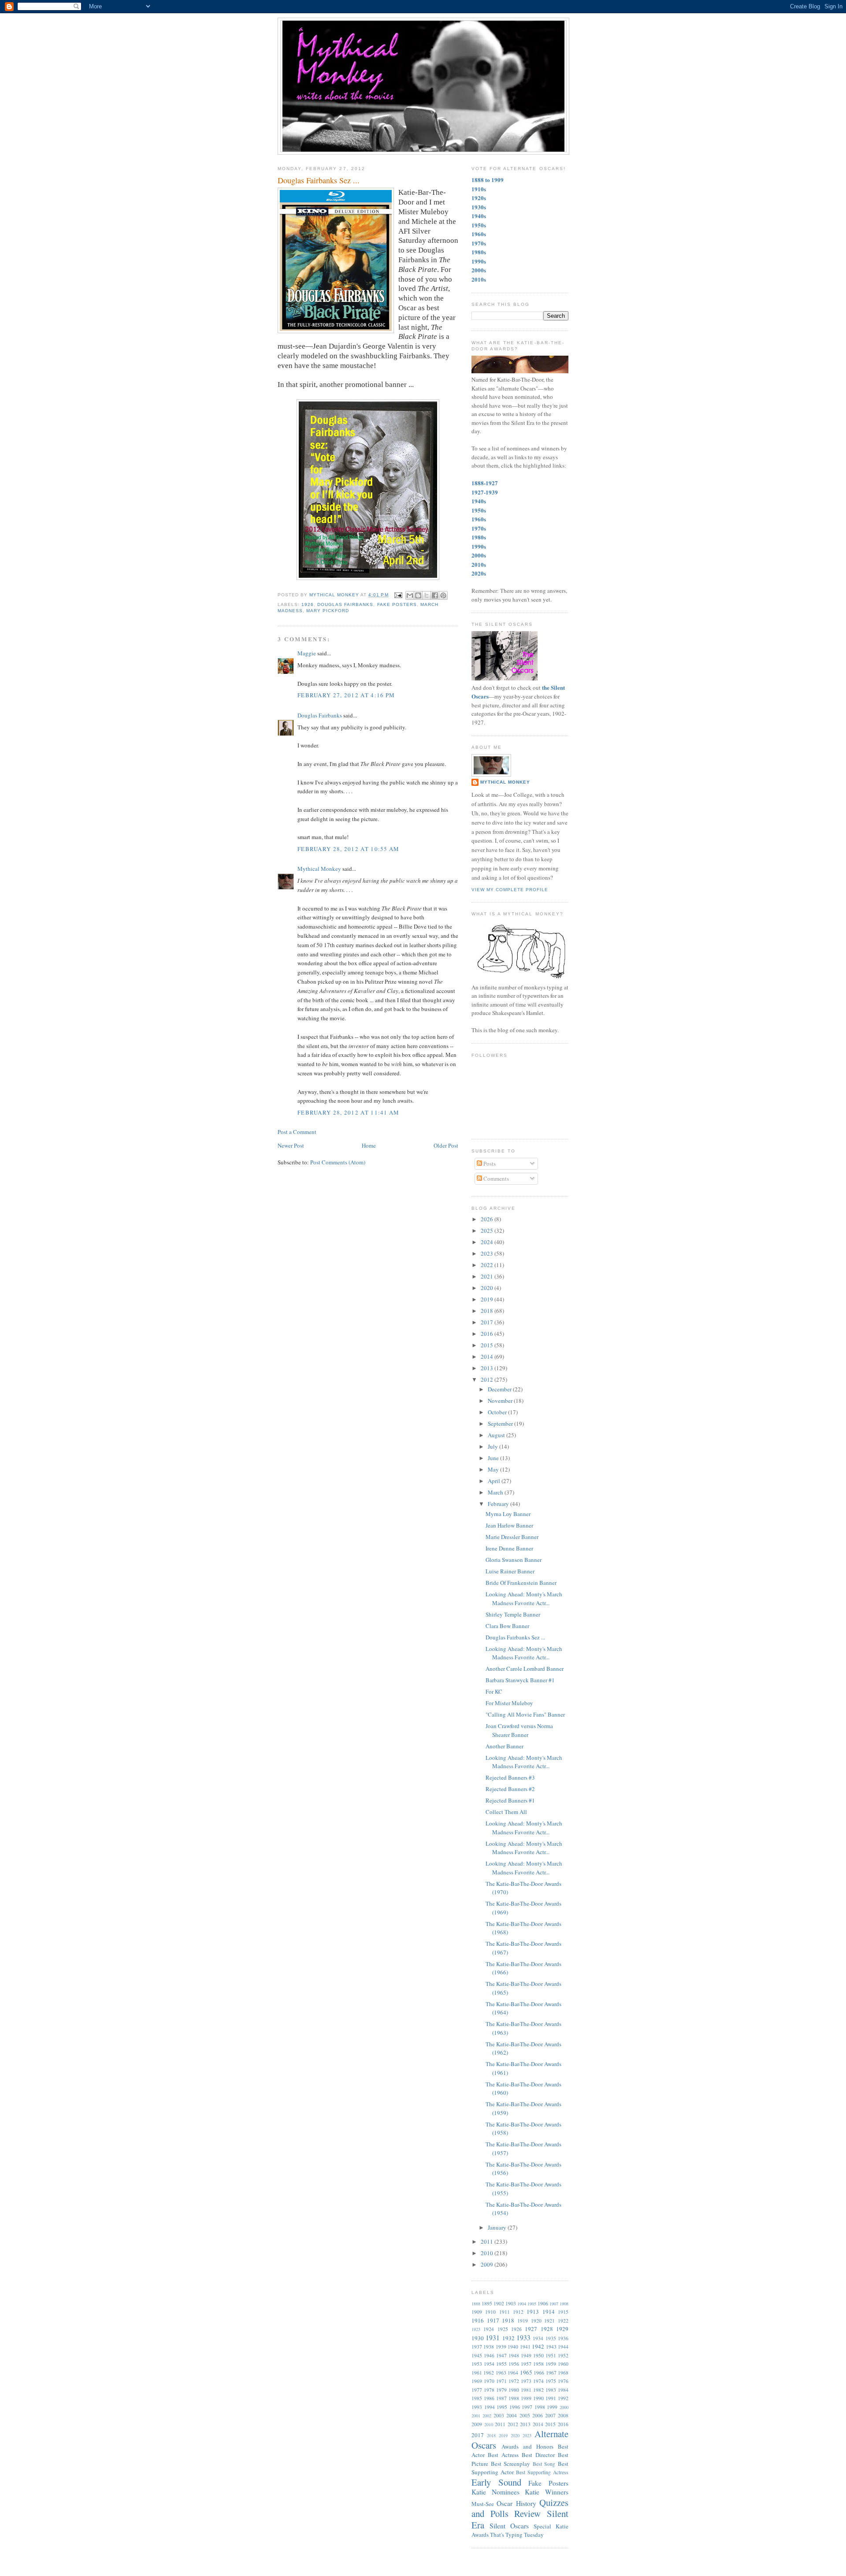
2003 (499, 2415)
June (494, 1458)
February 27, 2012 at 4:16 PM (346, 695)
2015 (488, 1345)
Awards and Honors (527, 2446)
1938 (489, 2347)
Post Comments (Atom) (338, 1162)
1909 (477, 2312)
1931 (493, 2338)
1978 (489, 2390)
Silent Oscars (509, 2526)
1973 (526, 2381)
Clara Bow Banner (507, 1626)
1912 (518, 2312)
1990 (538, 2398)
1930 (478, 2338)
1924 (489, 2329)
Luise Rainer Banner (510, 1571)
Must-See (483, 2504)
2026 (488, 1219)
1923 (476, 2329)
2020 (488, 1288)
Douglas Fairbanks (345, 604)
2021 (488, 1276)
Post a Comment (297, 1132)
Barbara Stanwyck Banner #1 (520, 1680)
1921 (549, 2321)
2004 (512, 2415)
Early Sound (496, 2482)
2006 (538, 2415)
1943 (551, 2347)
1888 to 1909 (488, 180)
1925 (503, 2329)
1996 (515, 2407)
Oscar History (516, 2503)
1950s (479, 225)
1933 (523, 2338)
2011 (488, 2241)
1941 (525, 2347)
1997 (527, 2407)
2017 (488, 1322)
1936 (563, 2338)
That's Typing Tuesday (517, 2535)
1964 (513, 2373)
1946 (489, 2355)
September (501, 1424)
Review (527, 2513)
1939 (501, 2347)
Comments (495, 1178)
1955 (501, 2364)
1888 (476, 2304)
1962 (489, 2373)
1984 (563, 2390)
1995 (502, 2407)
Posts (489, 1163)
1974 (538, 2381)
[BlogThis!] (418, 595)
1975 (551, 2381)
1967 (551, 2373)
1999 (552, 2407)
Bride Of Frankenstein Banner (521, 1583)
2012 (488, 1379)
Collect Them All (506, 1812)
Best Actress (503, 2455)
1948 (514, 2355)
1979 (501, 2390)
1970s (479, 243)
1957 (526, 2364)
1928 (547, 2329)
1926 (308, 604)
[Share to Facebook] (435, 595)
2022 (488, 1265)
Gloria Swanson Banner (514, 1560)
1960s (479, 234)
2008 (563, 2415)
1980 (514, 2390)
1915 (563, 2312)
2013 (488, 1368)
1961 (477, 2373)
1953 (477, 2364)
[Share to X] (427, 595)
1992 (563, 2398)
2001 (476, 2416)
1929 (562, 2329)
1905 (532, 2304)
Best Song (544, 2464)
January (498, 2227)
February (499, 1504)
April (495, 1481)
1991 (551, 2398)
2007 (550, 2415)
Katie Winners (547, 2492)
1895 (487, 2303)
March (496, 1492)
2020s (479, 573)
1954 (489, 2364)
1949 (526, 2355)
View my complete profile (510, 890)
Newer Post (291, 1145)
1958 (538, 2364)
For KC (494, 1691)
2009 (488, 2264)
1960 (563, 2364)
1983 (551, 2390)
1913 (533, 2312)
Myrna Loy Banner (508, 1514)
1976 (563, 2381)
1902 (499, 2303)
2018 (488, 1311)
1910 (490, 2312)
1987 (501, 2398)
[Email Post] (398, 595)
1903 (511, 2303)
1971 (501, 2381)
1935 (551, 2338)
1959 (551, 2364)
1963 (501, 2373)
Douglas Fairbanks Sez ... (515, 1637)
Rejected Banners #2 (510, 1789)
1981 (526, 2390)
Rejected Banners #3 (510, 1777)
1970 (489, 2381)
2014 (488, 1357)
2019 (488, 1299)
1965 (526, 2372)
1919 (523, 2321)
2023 (488, 1253)
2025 (488, 1230)
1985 (477, 2398)
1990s (479, 261)
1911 (505, 2312)
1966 (539, 2373)
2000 (564, 2407)
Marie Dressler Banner (512, 1537)
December (500, 1389)
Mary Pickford (328, 611)
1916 (478, 2320)
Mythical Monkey (319, 869)
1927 (531, 2329)
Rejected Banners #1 (510, 1800)
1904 (522, 2304)
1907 (554, 2304)
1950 (538, 2355)
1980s (479, 252)
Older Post (446, 1145)
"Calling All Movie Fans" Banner (525, 1714)
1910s (479, 189)
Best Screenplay (511, 2464)
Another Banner (505, 1746)
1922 (563, 2321)
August (497, 1435)
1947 (501, 2355)
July (493, 1446)
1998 (540, 2407)
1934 (538, 2338)
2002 (487, 2416)
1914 (549, 2312)
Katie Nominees (495, 2492)
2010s (479, 279)
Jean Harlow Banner (509, 1525)
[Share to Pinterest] (443, 595)
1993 (477, 2407)
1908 (564, 2304)
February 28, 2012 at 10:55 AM (349, 849)
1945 (477, 2355)
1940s (479, 216)
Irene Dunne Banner (509, 1548)
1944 (563, 2347)
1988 (514, 2398)
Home (369, 1145)
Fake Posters (397, 604)
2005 (525, 2415)
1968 (563, 2373)
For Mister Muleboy (509, 1703)
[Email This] (410, 595)
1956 (514, 2364)
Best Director (538, 2455)
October (498, 1412)
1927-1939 (485, 492)
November (501, 1401)
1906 (543, 2303)
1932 (508, 2338)
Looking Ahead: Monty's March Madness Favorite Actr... (524, 1598)
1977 (477, 2390)
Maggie (307, 653)
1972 (514, 2381)
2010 (488, 2253)
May (494, 1469)
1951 (551, 2355)
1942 (538, 2346)
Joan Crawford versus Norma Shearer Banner (519, 1730)
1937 (477, 2347)
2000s (479, 270)
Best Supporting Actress (542, 2472)
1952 (563, 2355)
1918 (508, 2320)
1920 (536, 2321)
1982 (538, 2390)
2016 (488, 1334)
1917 (493, 2320)
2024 (488, 1242)
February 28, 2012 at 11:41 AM (349, 1112)
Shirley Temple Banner (513, 1614)
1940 (513, 2347)
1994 (490, 2407)
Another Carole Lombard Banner (525, 1669)
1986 (489, 2398)
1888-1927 (485, 483)
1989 (526, 2398)
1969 (477, 2381)
